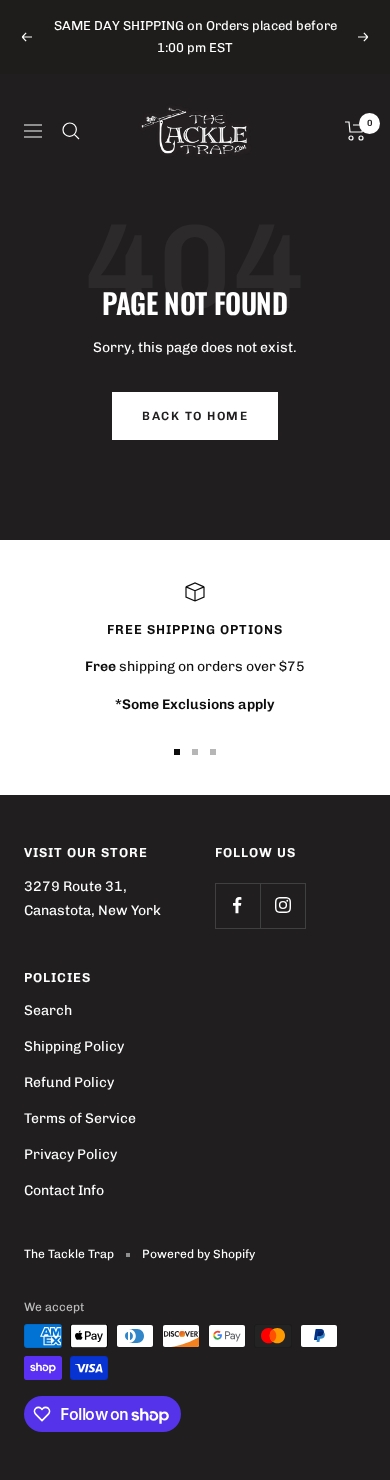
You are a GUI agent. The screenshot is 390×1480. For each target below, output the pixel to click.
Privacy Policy (70, 1154)
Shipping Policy (74, 1046)
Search (48, 1010)
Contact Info (64, 1190)
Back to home (195, 416)
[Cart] (355, 131)
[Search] (71, 131)
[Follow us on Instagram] (282, 905)
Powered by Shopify (198, 1254)
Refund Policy (69, 1082)
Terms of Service (80, 1118)
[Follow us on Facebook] (237, 905)
